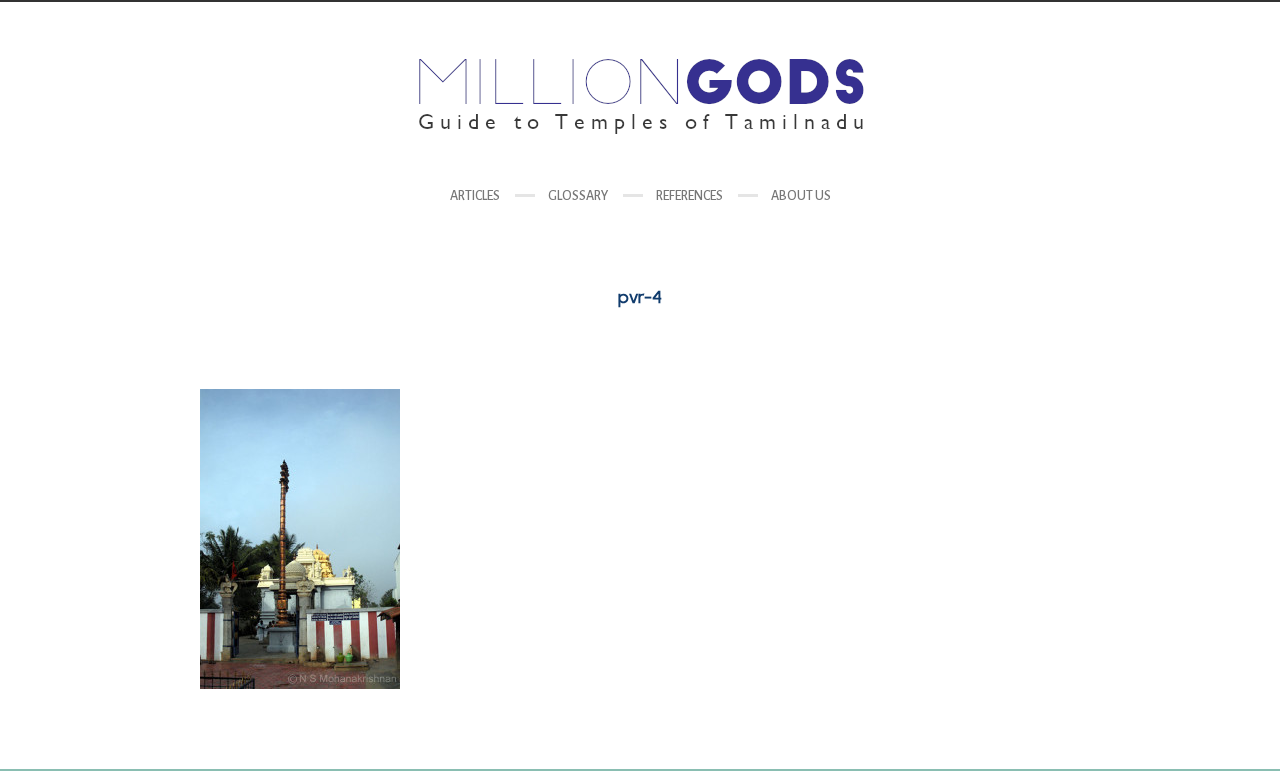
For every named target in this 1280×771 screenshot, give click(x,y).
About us (801, 196)
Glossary (578, 196)
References (689, 196)
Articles (475, 196)
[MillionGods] (640, 96)
